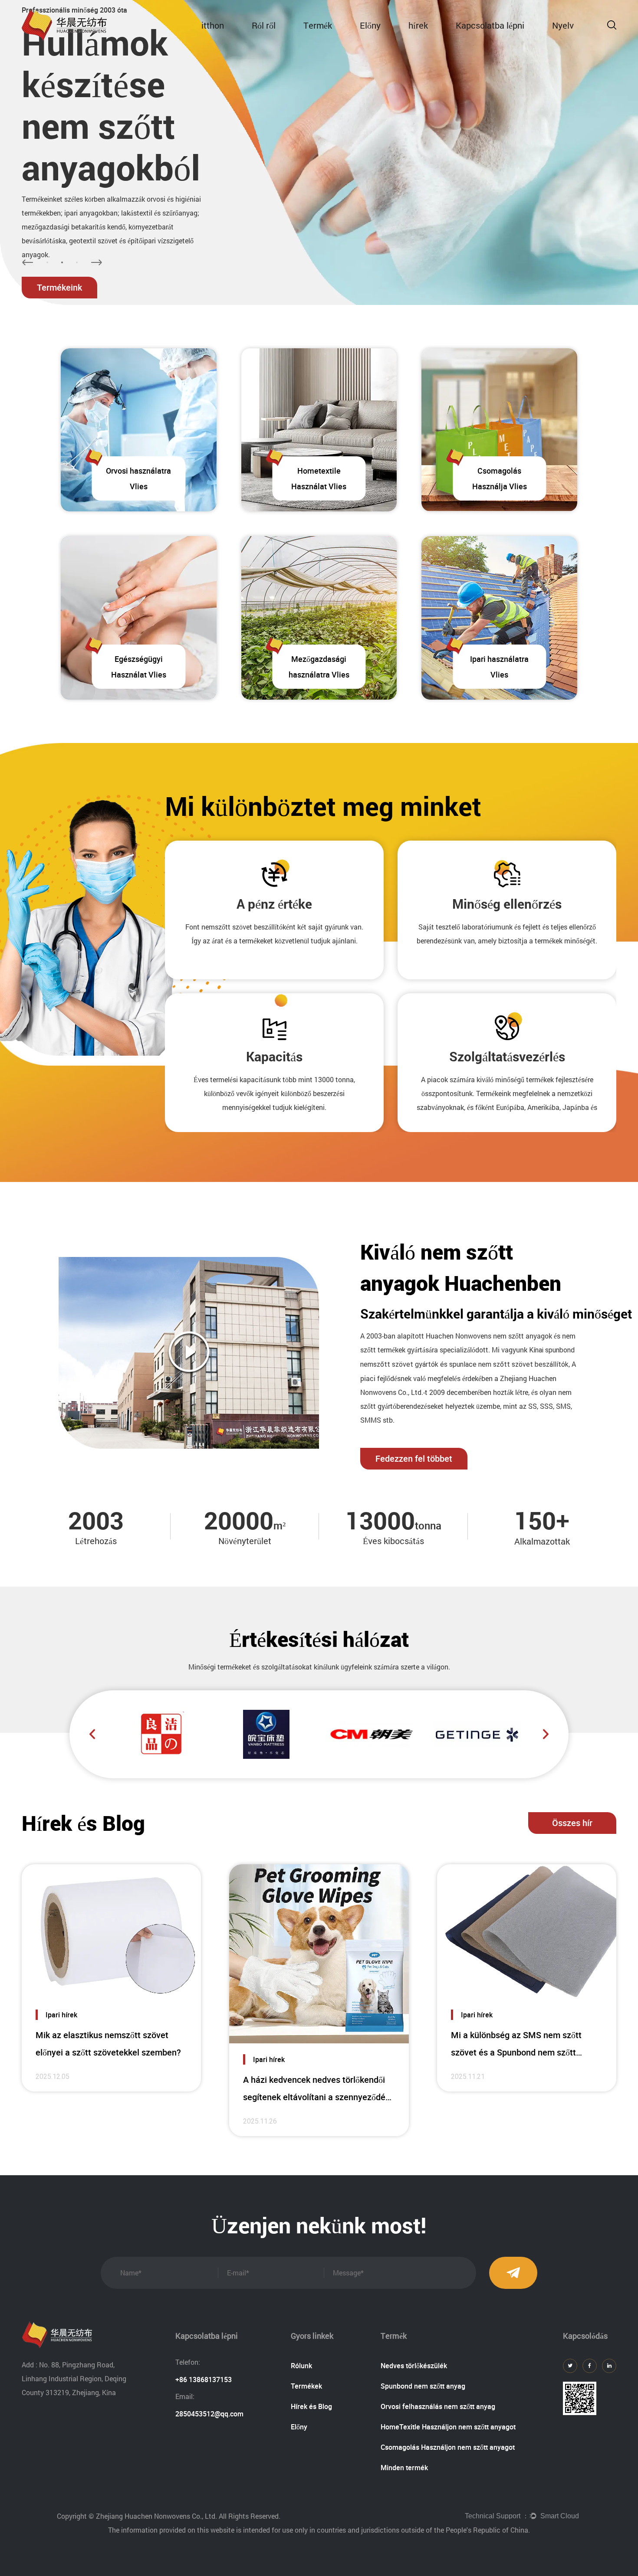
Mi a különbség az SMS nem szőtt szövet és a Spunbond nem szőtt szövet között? (516, 2052)
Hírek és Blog (311, 2406)
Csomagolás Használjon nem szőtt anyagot (448, 2447)
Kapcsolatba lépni (490, 25)
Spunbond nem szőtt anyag (423, 2386)
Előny (370, 25)
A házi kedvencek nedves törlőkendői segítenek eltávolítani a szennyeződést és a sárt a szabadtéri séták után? (318, 2097)
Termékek (306, 2386)
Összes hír (572, 1823)
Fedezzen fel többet (414, 1458)
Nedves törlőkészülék (414, 2366)
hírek (418, 25)
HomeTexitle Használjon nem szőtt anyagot (448, 2427)
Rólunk (301, 2366)
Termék (318, 25)
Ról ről (264, 25)
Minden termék (404, 2468)
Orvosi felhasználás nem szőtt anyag (438, 2406)
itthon (213, 25)
